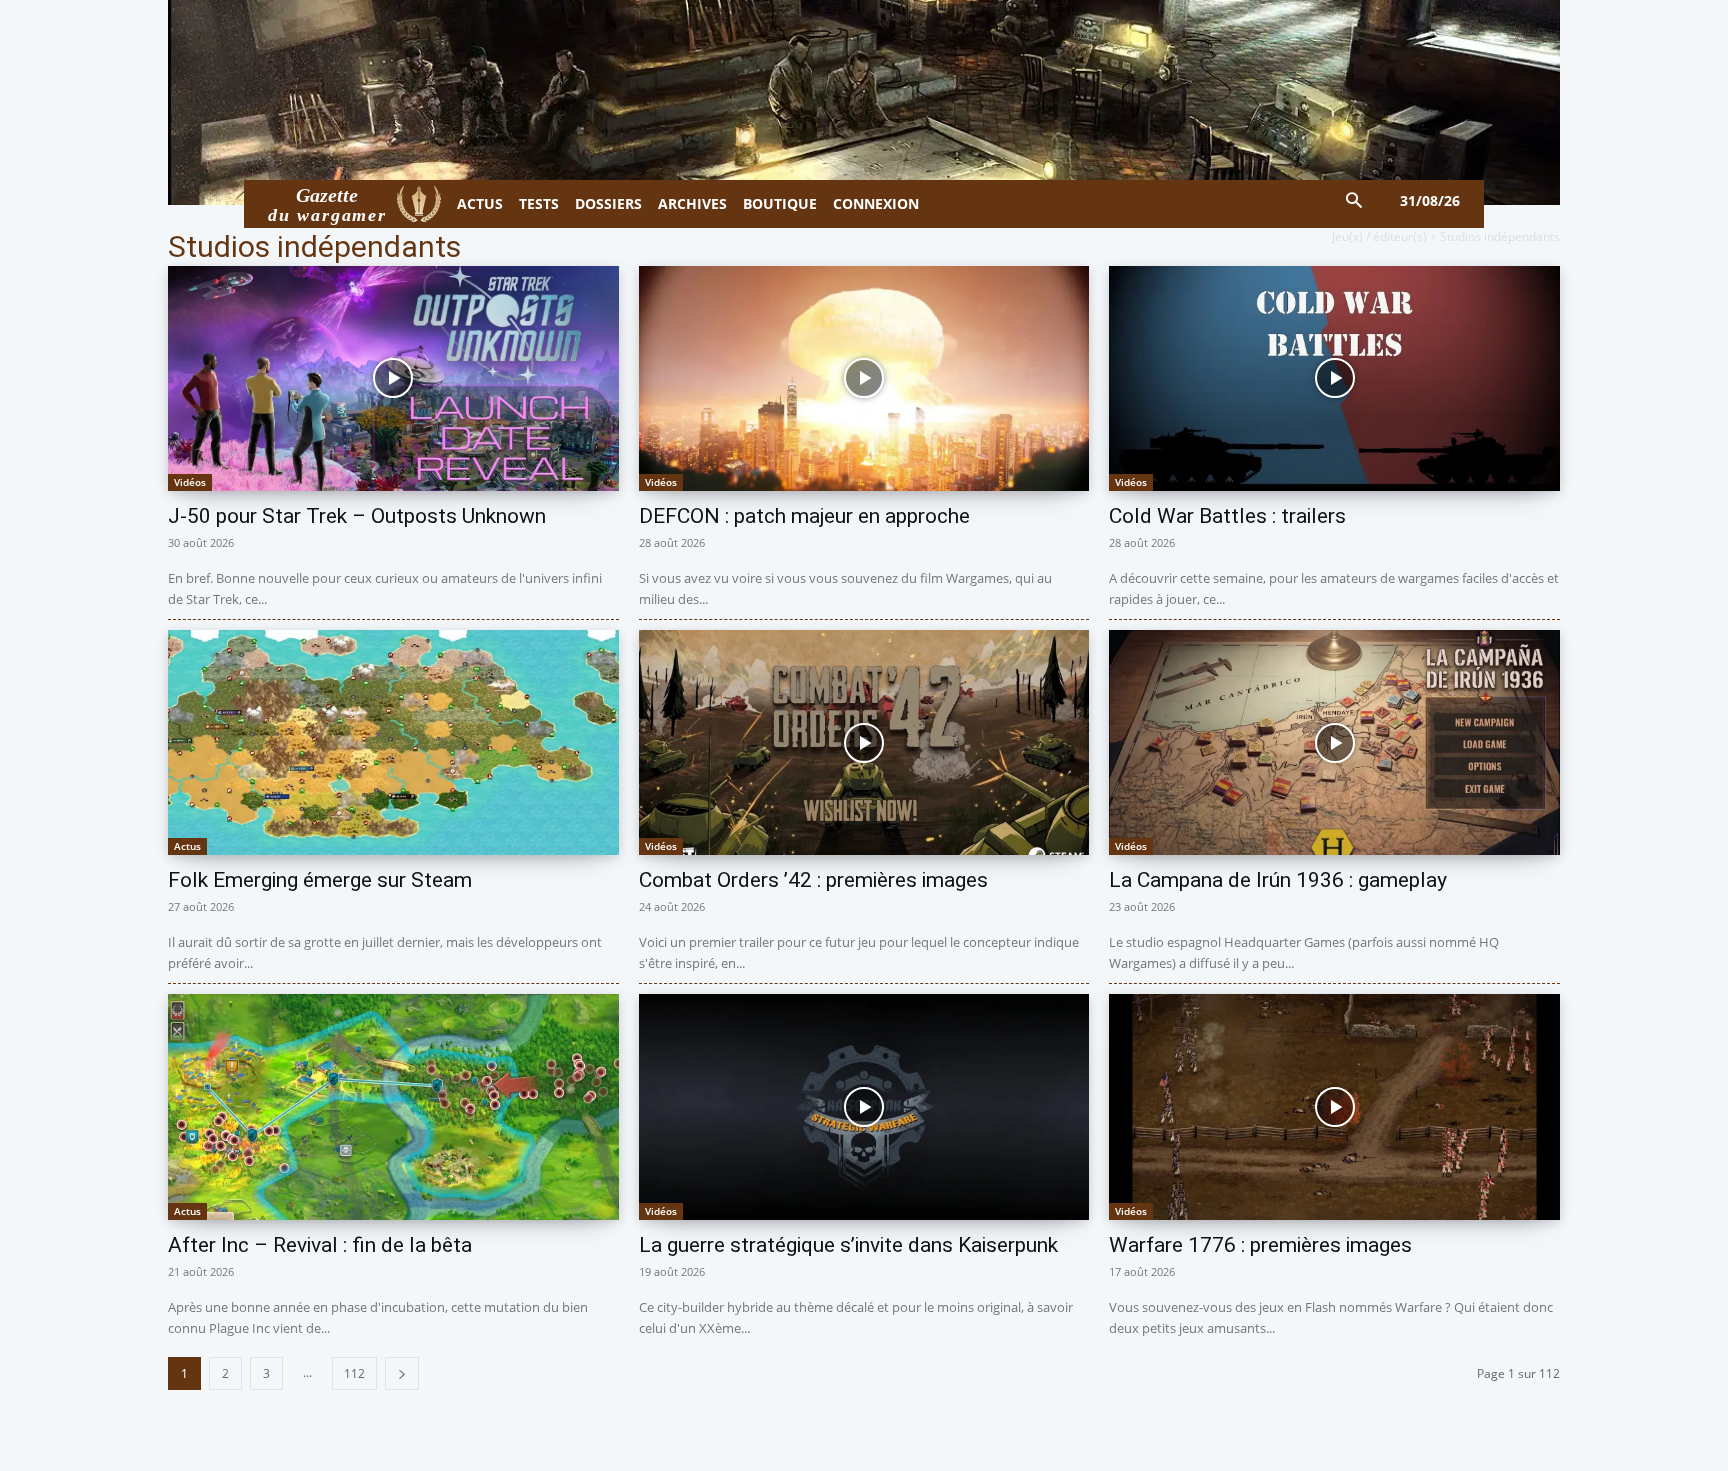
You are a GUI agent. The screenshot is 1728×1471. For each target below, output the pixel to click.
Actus (187, 846)
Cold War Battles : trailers (1227, 516)
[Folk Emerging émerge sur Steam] (393, 742)
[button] (1354, 201)
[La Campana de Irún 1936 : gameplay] (1334, 742)
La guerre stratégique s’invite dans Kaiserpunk (848, 1245)
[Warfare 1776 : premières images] (1334, 1106)
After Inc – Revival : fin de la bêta (320, 1245)
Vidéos (190, 482)
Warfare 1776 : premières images (1260, 1245)
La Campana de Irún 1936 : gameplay (1278, 880)
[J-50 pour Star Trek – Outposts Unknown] (393, 378)
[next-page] (402, 1373)
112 (354, 1373)
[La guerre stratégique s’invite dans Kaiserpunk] (864, 1106)
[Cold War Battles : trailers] (1334, 378)
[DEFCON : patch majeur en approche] (864, 378)
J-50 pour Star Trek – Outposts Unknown (357, 516)
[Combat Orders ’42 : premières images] (864, 742)
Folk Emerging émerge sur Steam (320, 880)
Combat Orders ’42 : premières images (813, 880)
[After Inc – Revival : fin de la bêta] (393, 1106)
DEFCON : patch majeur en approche (804, 516)
